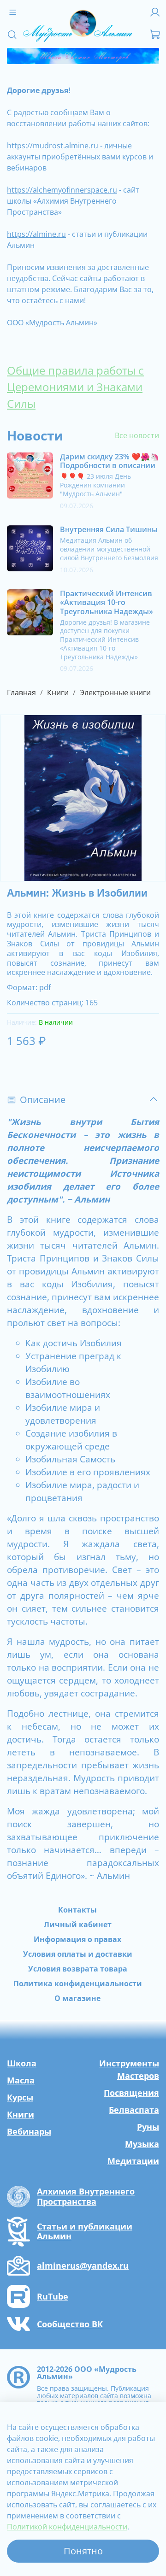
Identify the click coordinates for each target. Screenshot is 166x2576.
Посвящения (131, 2093)
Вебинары (29, 2131)
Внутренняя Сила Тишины (109, 529)
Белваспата (134, 2110)
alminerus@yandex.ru (83, 2266)
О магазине (77, 1998)
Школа (22, 2063)
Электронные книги (115, 692)
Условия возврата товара (78, 1969)
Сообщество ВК (70, 2324)
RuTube (53, 2297)
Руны (148, 2127)
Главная (21, 692)
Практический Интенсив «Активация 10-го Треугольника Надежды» (107, 602)
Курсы (20, 2097)
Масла (21, 2080)
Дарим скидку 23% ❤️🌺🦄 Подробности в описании (110, 461)
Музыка (142, 2144)
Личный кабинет (78, 1925)
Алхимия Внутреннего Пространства (86, 2197)
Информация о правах (77, 1939)
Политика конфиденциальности (78, 1983)
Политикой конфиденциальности (67, 2527)
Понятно (83, 2551)
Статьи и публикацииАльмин (85, 2232)
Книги (58, 692)
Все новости (137, 435)
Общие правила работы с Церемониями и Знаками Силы (75, 387)
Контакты (77, 1910)
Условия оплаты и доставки (78, 1954)
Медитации (133, 2161)
